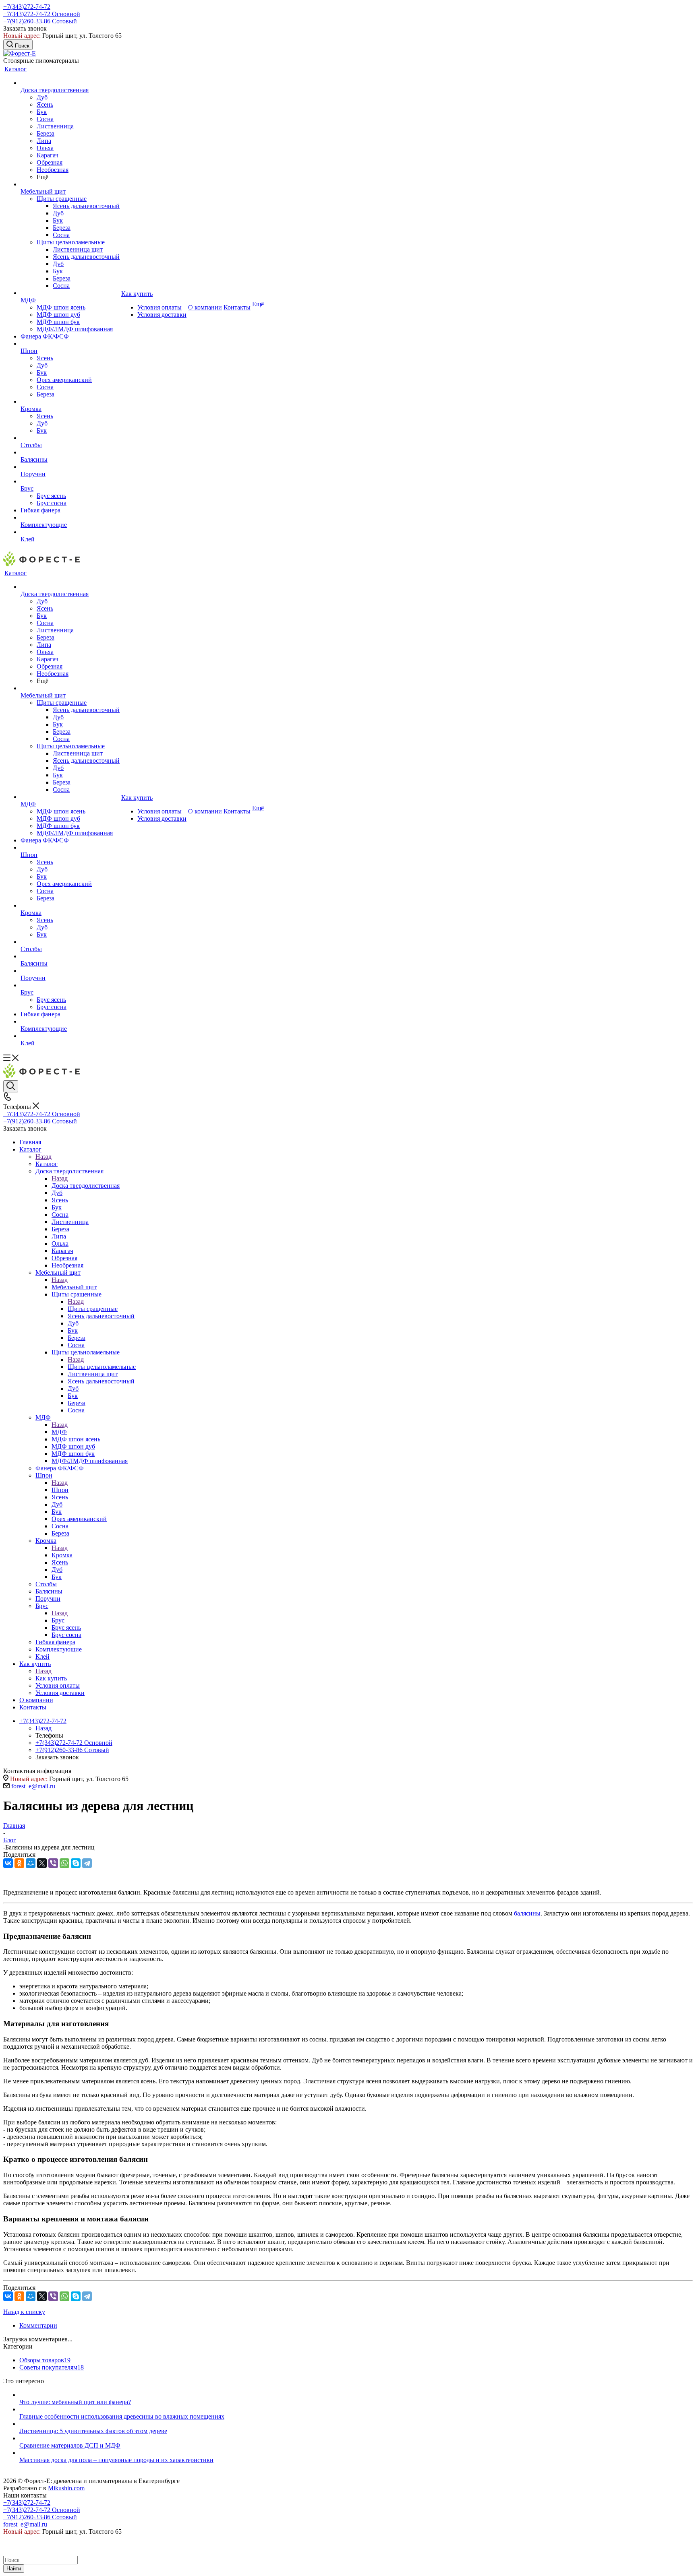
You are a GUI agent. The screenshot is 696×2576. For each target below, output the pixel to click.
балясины (527, 1913)
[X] (42, 1863)
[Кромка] (70, 402)
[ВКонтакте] (8, 1863)
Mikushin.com (66, 2488)
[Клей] (70, 532)
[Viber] (53, 1863)
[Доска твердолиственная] (70, 83)
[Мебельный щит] (70, 184)
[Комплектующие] (70, 518)
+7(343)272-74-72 (27, 7)
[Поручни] (70, 467)
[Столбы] (70, 438)
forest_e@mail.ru (33, 1786)
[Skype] (76, 1863)
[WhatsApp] (64, 1863)
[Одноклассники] (19, 1863)
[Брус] (70, 481)
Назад (43, 1157)
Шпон (60, 1490)
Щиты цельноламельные (102, 1367)
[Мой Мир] (31, 1863)
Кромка (62, 1555)
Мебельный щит (74, 1287)
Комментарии (38, 2325)
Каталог (47, 1164)
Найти (14, 2569)
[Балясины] (70, 452)
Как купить (51, 1678)
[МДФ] (70, 293)
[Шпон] (70, 344)
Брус (58, 1620)
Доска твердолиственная (86, 1186)
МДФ (59, 1432)
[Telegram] (87, 1863)
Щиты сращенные (93, 1309)
